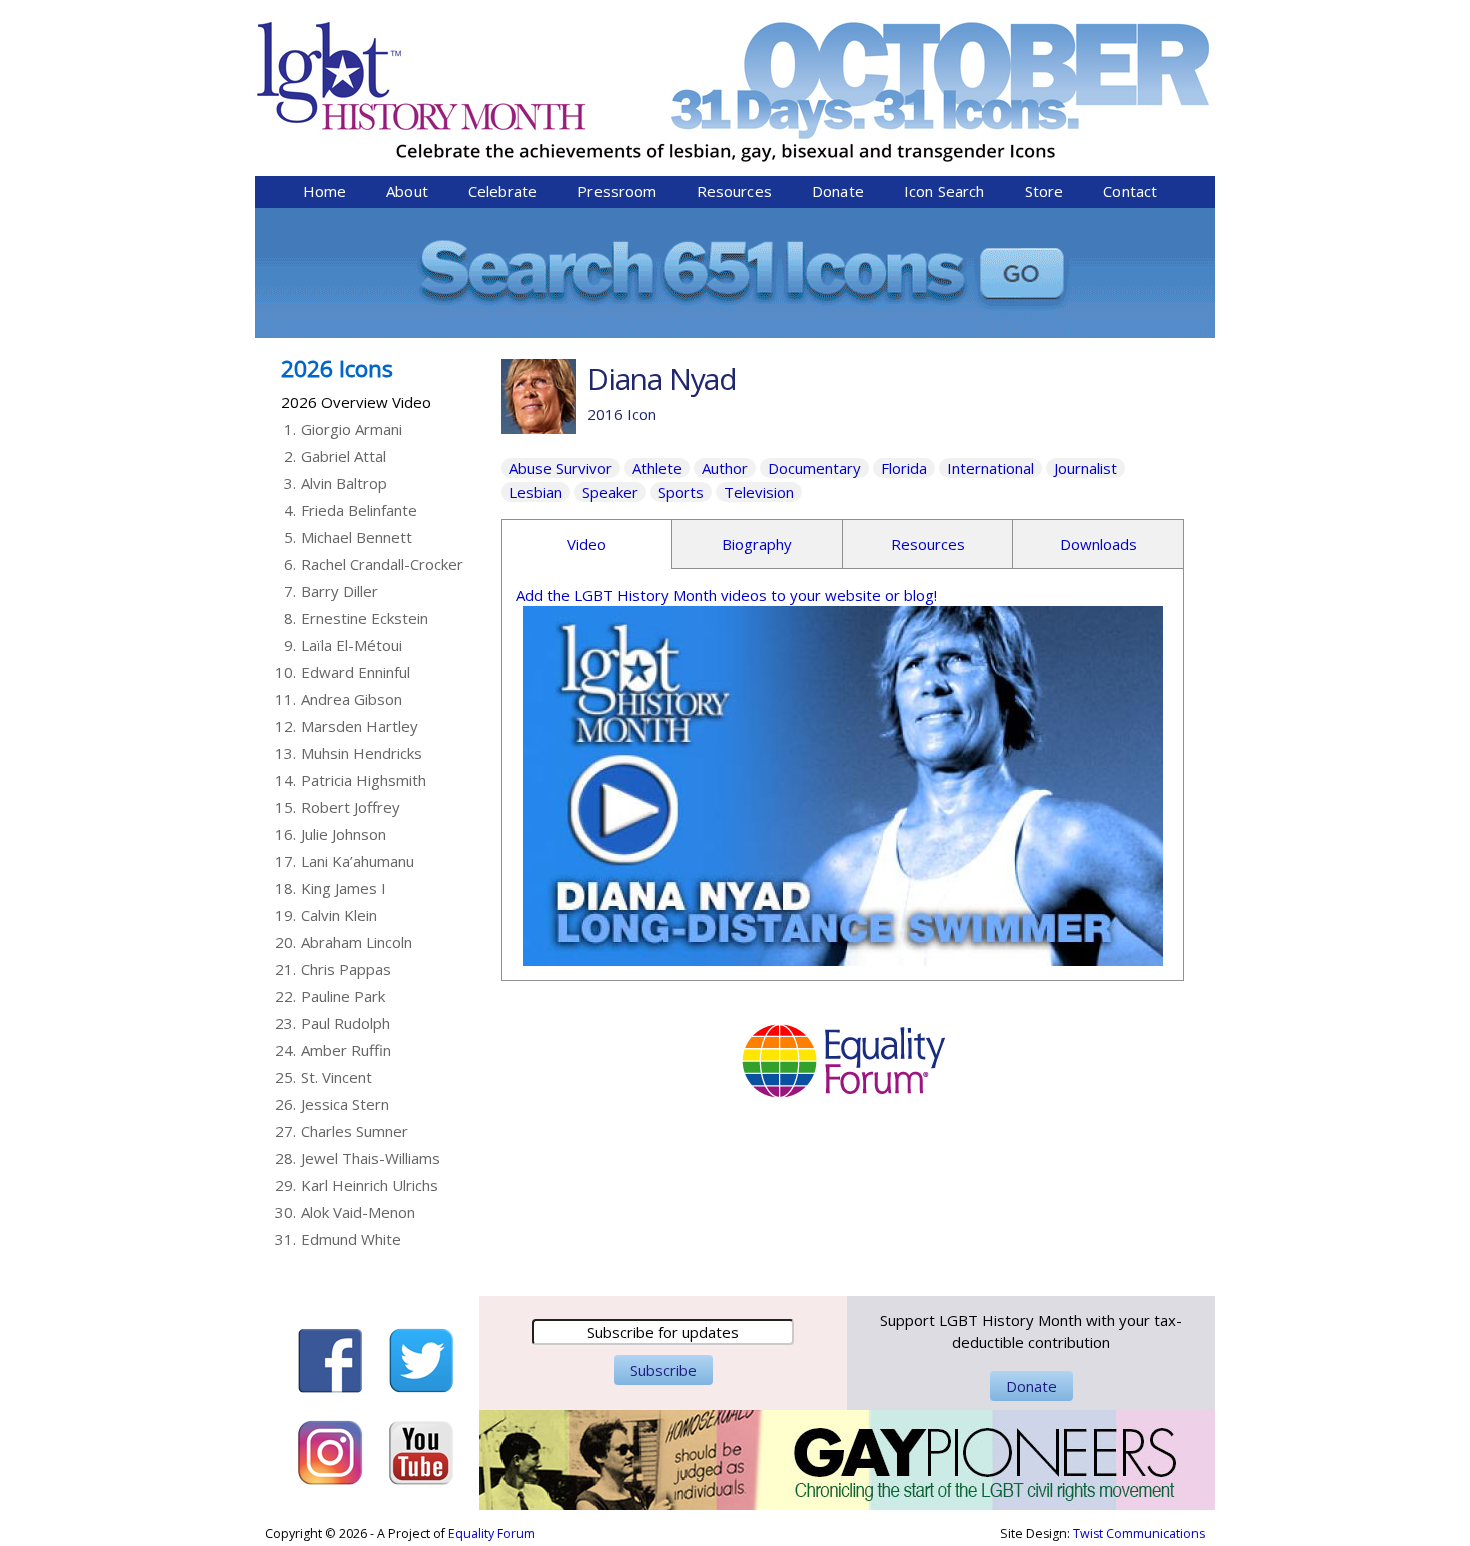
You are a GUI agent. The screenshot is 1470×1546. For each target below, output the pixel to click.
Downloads (1098, 544)
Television (759, 492)
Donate (838, 191)
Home (325, 191)
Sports (681, 492)
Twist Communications (1139, 1533)
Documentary (814, 468)
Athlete (657, 468)
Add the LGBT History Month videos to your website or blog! (726, 595)
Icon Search (944, 191)
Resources (734, 191)
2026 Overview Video (356, 402)
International (990, 468)
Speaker (610, 492)
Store (1044, 191)
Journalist (1085, 468)
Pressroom (616, 191)
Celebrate (502, 191)
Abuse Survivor (560, 468)
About (407, 191)
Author (725, 468)
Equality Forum (491, 1533)
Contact (1130, 191)
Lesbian (535, 492)
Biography (757, 544)
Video (586, 544)
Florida (904, 468)
